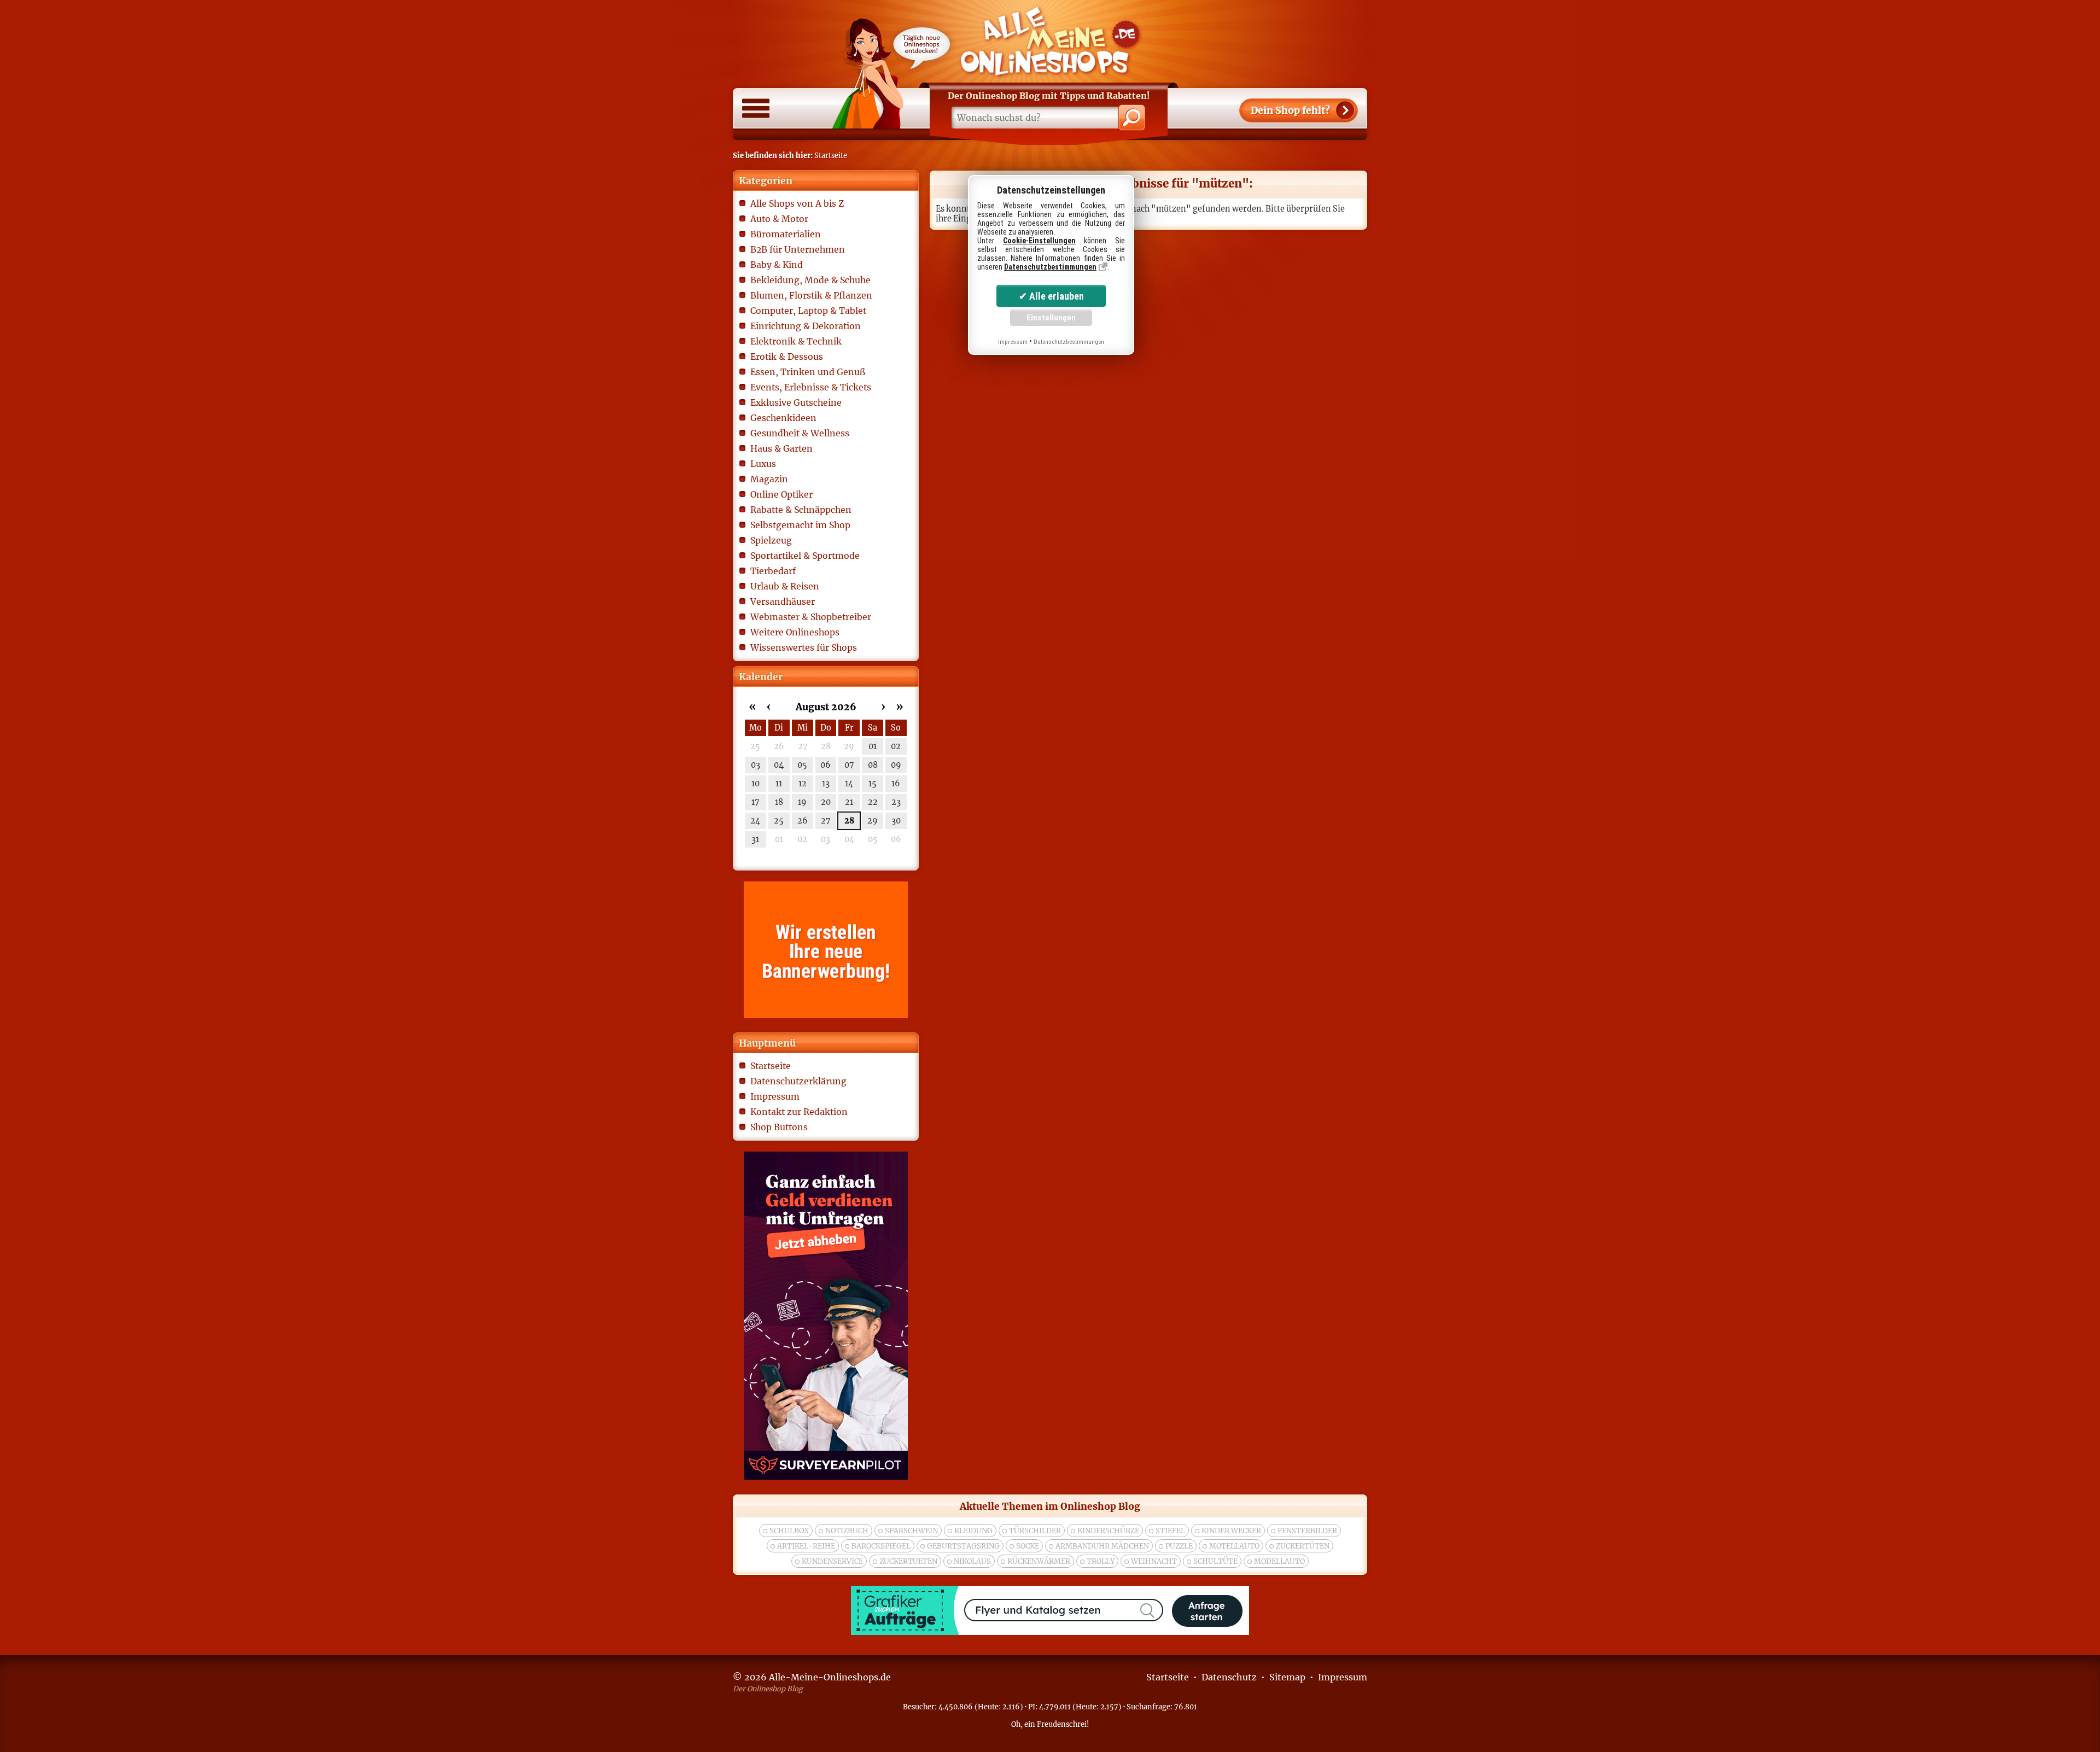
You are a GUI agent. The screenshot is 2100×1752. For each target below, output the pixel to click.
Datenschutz (1229, 1677)
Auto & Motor (779, 219)
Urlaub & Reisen (785, 586)
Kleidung (973, 1531)
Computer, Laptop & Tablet (808, 311)
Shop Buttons (779, 1127)
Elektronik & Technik (796, 341)
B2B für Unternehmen (798, 249)
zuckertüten (1303, 1546)
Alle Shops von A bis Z (797, 203)
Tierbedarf (773, 571)
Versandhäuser (783, 601)
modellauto (1279, 1561)
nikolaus (972, 1561)
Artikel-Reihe (806, 1546)
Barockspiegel (881, 1546)
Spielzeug (771, 540)
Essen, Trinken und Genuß (808, 372)
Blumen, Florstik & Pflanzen (811, 295)
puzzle (1179, 1546)
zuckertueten (908, 1561)
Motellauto (1234, 1546)
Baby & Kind (777, 265)
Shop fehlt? (1290, 110)
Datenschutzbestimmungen (1050, 267)
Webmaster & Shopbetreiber (811, 617)
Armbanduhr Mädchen (1102, 1546)
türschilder (1035, 1531)
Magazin (769, 479)
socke (1028, 1546)
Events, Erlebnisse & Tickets (811, 387)
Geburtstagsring (963, 1546)
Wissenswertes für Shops (804, 647)
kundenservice (832, 1561)
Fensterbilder (1307, 1531)
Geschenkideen (783, 418)
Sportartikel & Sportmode (805, 556)
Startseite (771, 1066)
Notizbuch (847, 1531)
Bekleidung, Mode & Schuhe (810, 280)
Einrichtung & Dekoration (806, 326)
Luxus (763, 464)
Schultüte (1215, 1561)
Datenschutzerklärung (798, 1081)
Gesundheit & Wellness (800, 433)
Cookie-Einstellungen (1039, 241)
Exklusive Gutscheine (796, 402)
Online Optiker (781, 494)
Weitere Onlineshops (795, 632)
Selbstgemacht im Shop (800, 525)
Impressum (775, 1096)
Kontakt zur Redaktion (799, 1112)
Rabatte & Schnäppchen (801, 510)
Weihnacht (1154, 1561)
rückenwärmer (1039, 1561)
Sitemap (1287, 1677)
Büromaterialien (786, 234)
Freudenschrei (1062, 1724)
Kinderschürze (1108, 1531)
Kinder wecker (1231, 1531)
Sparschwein (911, 1531)
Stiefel (1170, 1531)
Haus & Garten (781, 448)
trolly (1101, 1561)
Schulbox (789, 1531)
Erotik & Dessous (787, 357)
